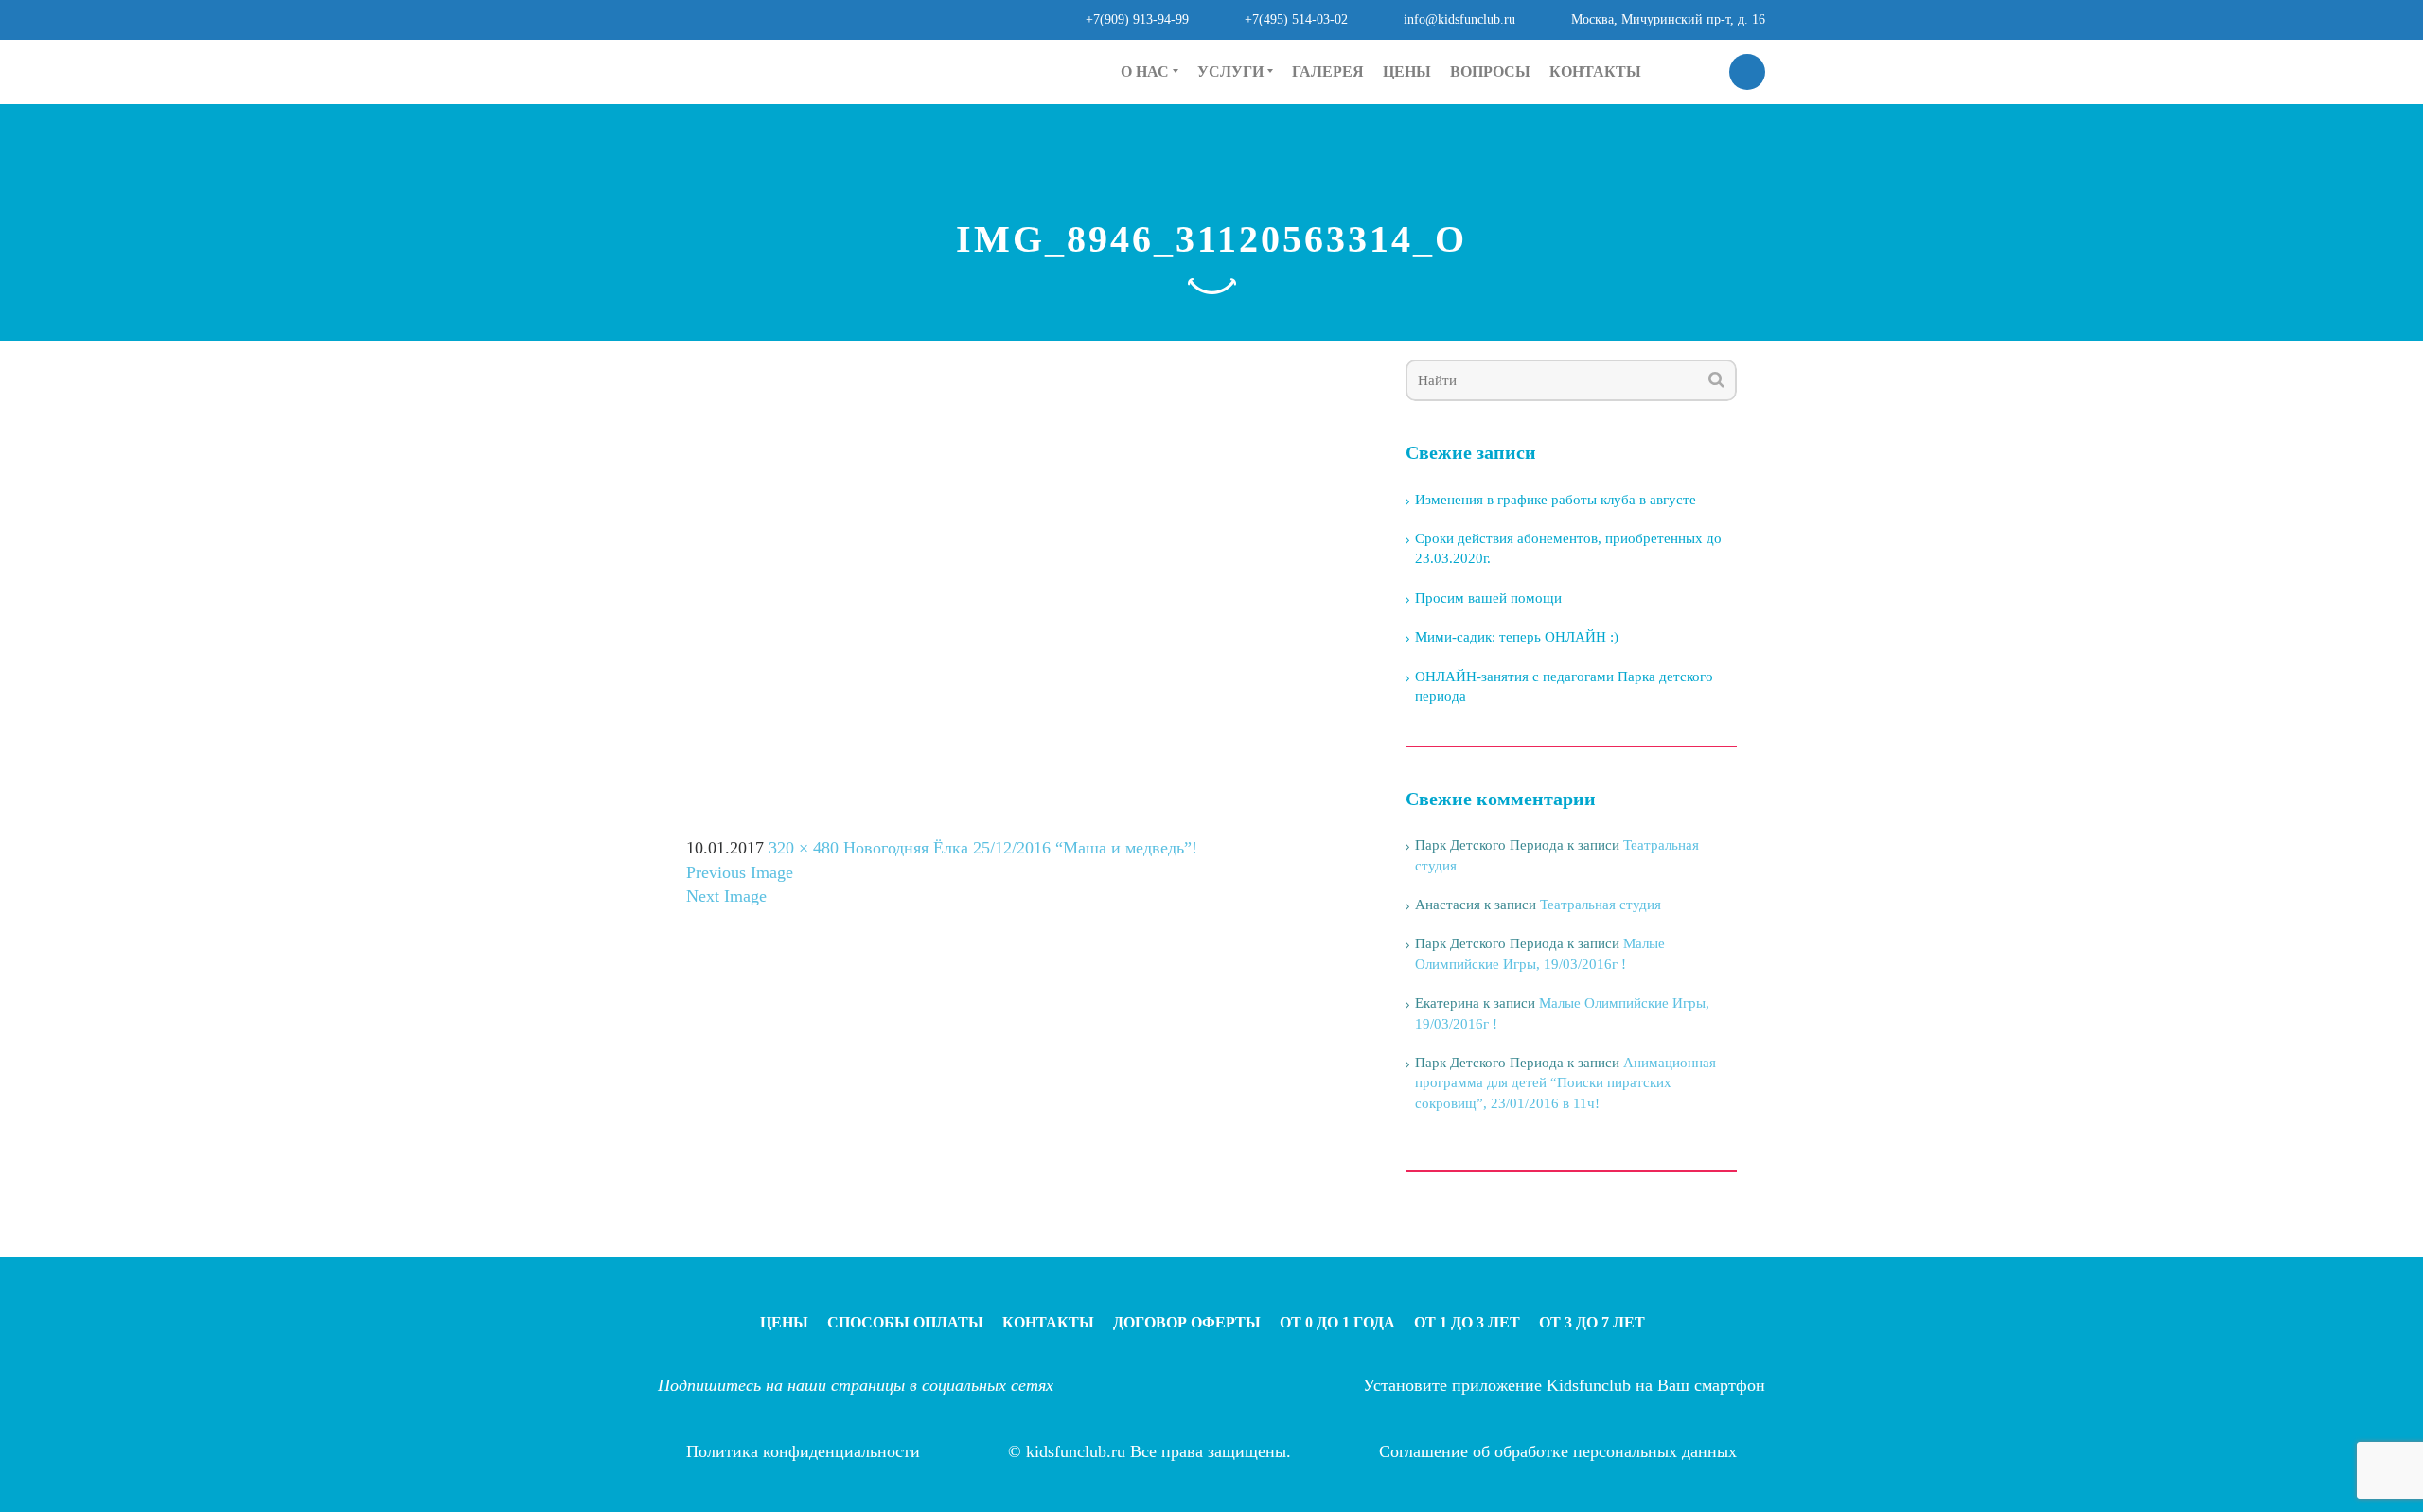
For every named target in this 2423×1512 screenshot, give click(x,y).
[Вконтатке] (973, 69)
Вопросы (1490, 71)
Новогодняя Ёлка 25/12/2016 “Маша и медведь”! (1020, 848)
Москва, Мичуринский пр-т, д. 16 (1668, 19)
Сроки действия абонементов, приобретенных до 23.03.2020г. (1568, 548)
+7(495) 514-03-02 (1296, 19)
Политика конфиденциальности (803, 1451)
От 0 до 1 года (1337, 1322)
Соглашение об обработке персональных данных (1558, 1451)
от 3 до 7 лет (1238, 192)
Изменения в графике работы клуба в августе (1556, 500)
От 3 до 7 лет (1592, 1322)
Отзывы (1148, 160)
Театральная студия (1601, 905)
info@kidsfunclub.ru (1459, 19)
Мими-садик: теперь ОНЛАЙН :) (1517, 637)
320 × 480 (804, 848)
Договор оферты (1187, 1322)
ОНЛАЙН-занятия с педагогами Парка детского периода (1564, 686)
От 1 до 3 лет (1467, 1322)
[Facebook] (926, 69)
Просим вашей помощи (1488, 598)
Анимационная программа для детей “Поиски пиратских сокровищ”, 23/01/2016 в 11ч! (1565, 1083)
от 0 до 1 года (1242, 128)
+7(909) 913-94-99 (1137, 19)
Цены (1407, 71)
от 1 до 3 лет (1238, 160)
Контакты (1595, 71)
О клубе (1147, 128)
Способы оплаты (905, 1322)
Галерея (1328, 71)
